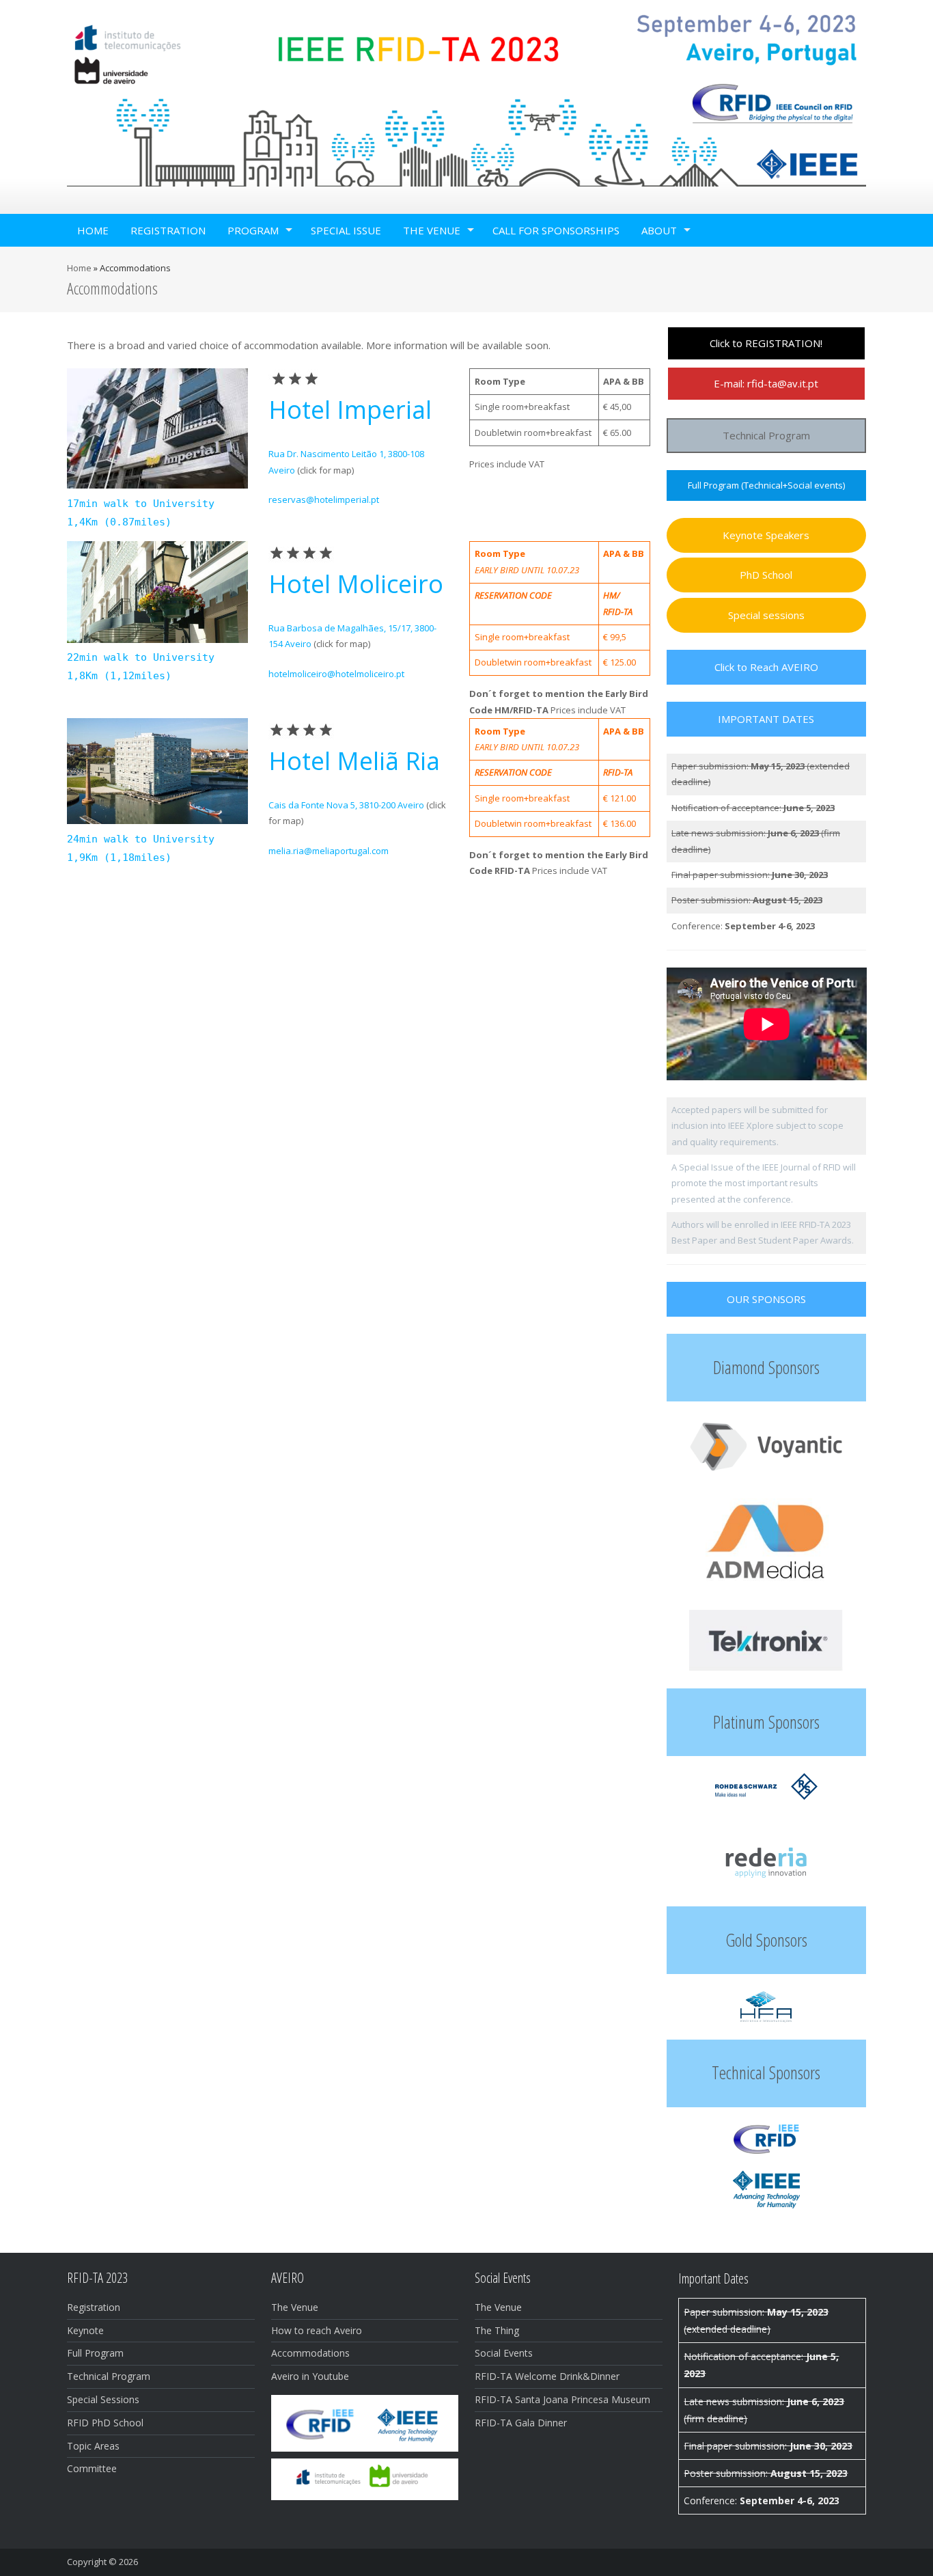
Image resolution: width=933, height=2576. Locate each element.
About (659, 230)
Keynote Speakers (766, 535)
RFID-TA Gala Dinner (521, 2423)
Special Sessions (103, 2399)
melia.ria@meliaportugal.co (325, 851)
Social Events (504, 2353)
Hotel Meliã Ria (354, 761)
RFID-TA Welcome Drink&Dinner (547, 2376)
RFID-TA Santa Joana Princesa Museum (562, 2399)
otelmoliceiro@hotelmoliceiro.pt (339, 674)
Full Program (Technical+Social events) (766, 485)
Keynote (85, 2330)
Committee (92, 2468)
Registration (168, 230)
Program (253, 230)
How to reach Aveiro (317, 2330)
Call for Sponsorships (556, 230)
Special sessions (766, 615)
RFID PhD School (105, 2423)
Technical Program (766, 435)
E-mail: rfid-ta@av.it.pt (766, 383)
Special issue (346, 230)
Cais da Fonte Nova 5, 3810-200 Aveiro (346, 805)
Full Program (95, 2353)
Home (93, 230)
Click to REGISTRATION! (766, 343)
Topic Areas (93, 2446)
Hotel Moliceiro (356, 584)
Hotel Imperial (350, 410)
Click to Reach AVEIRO (766, 667)
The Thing (497, 2330)
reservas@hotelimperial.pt (324, 499)
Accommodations (310, 2353)
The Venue (432, 230)
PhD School (766, 575)
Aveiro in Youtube (310, 2376)
